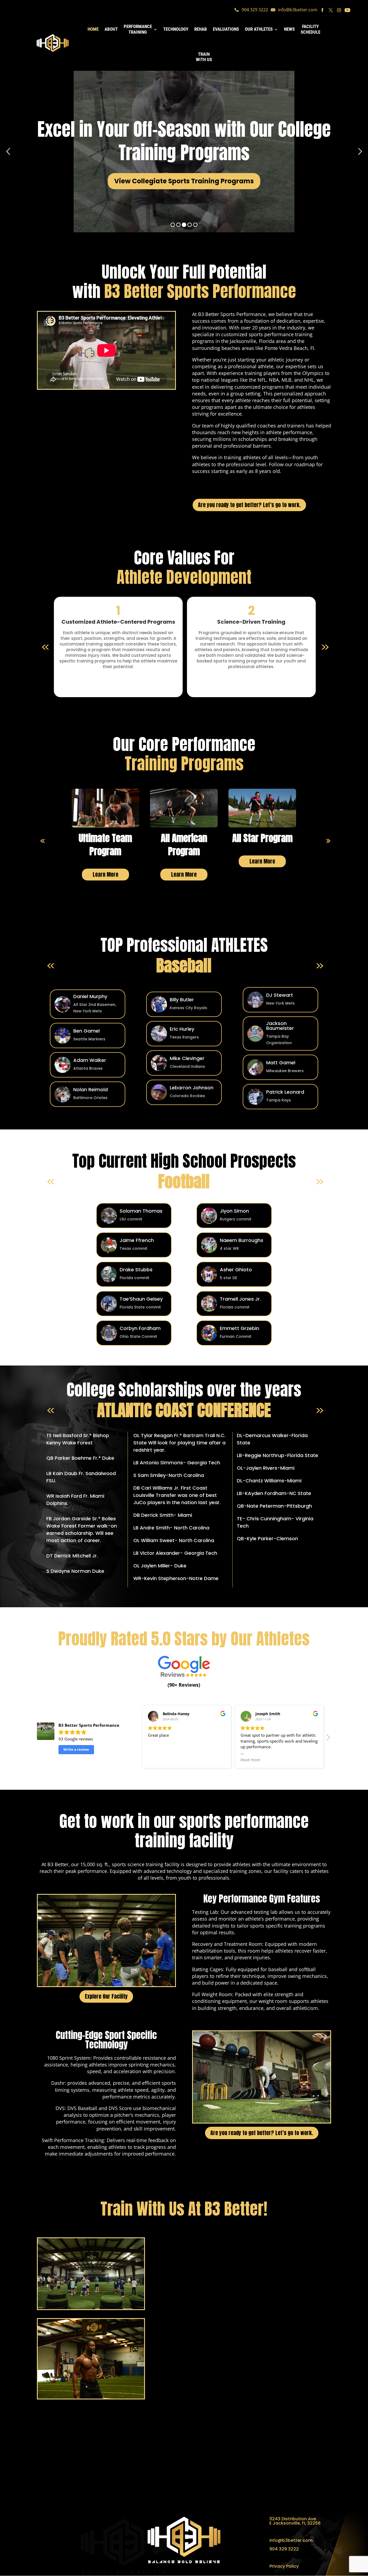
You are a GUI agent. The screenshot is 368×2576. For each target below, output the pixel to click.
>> (327, 841)
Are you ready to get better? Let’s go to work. (249, 505)
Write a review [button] (76, 1749)
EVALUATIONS (226, 29)
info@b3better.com (298, 10)
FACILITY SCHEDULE (310, 29)
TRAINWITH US (204, 57)
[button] (328, 1739)
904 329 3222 (255, 10)
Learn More (105, 874)
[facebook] (322, 12)
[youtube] (347, 12)
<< (41, 841)
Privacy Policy (284, 2566)
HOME (93, 29)
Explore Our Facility (106, 1996)
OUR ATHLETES (259, 29)
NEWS (289, 29)
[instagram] (339, 12)
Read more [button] (250, 1760)
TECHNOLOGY (176, 29)
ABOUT (111, 29)
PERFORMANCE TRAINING (138, 29)
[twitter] (331, 12)
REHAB (201, 29)
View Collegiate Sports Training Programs (184, 181)
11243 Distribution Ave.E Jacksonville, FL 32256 (295, 2521)
